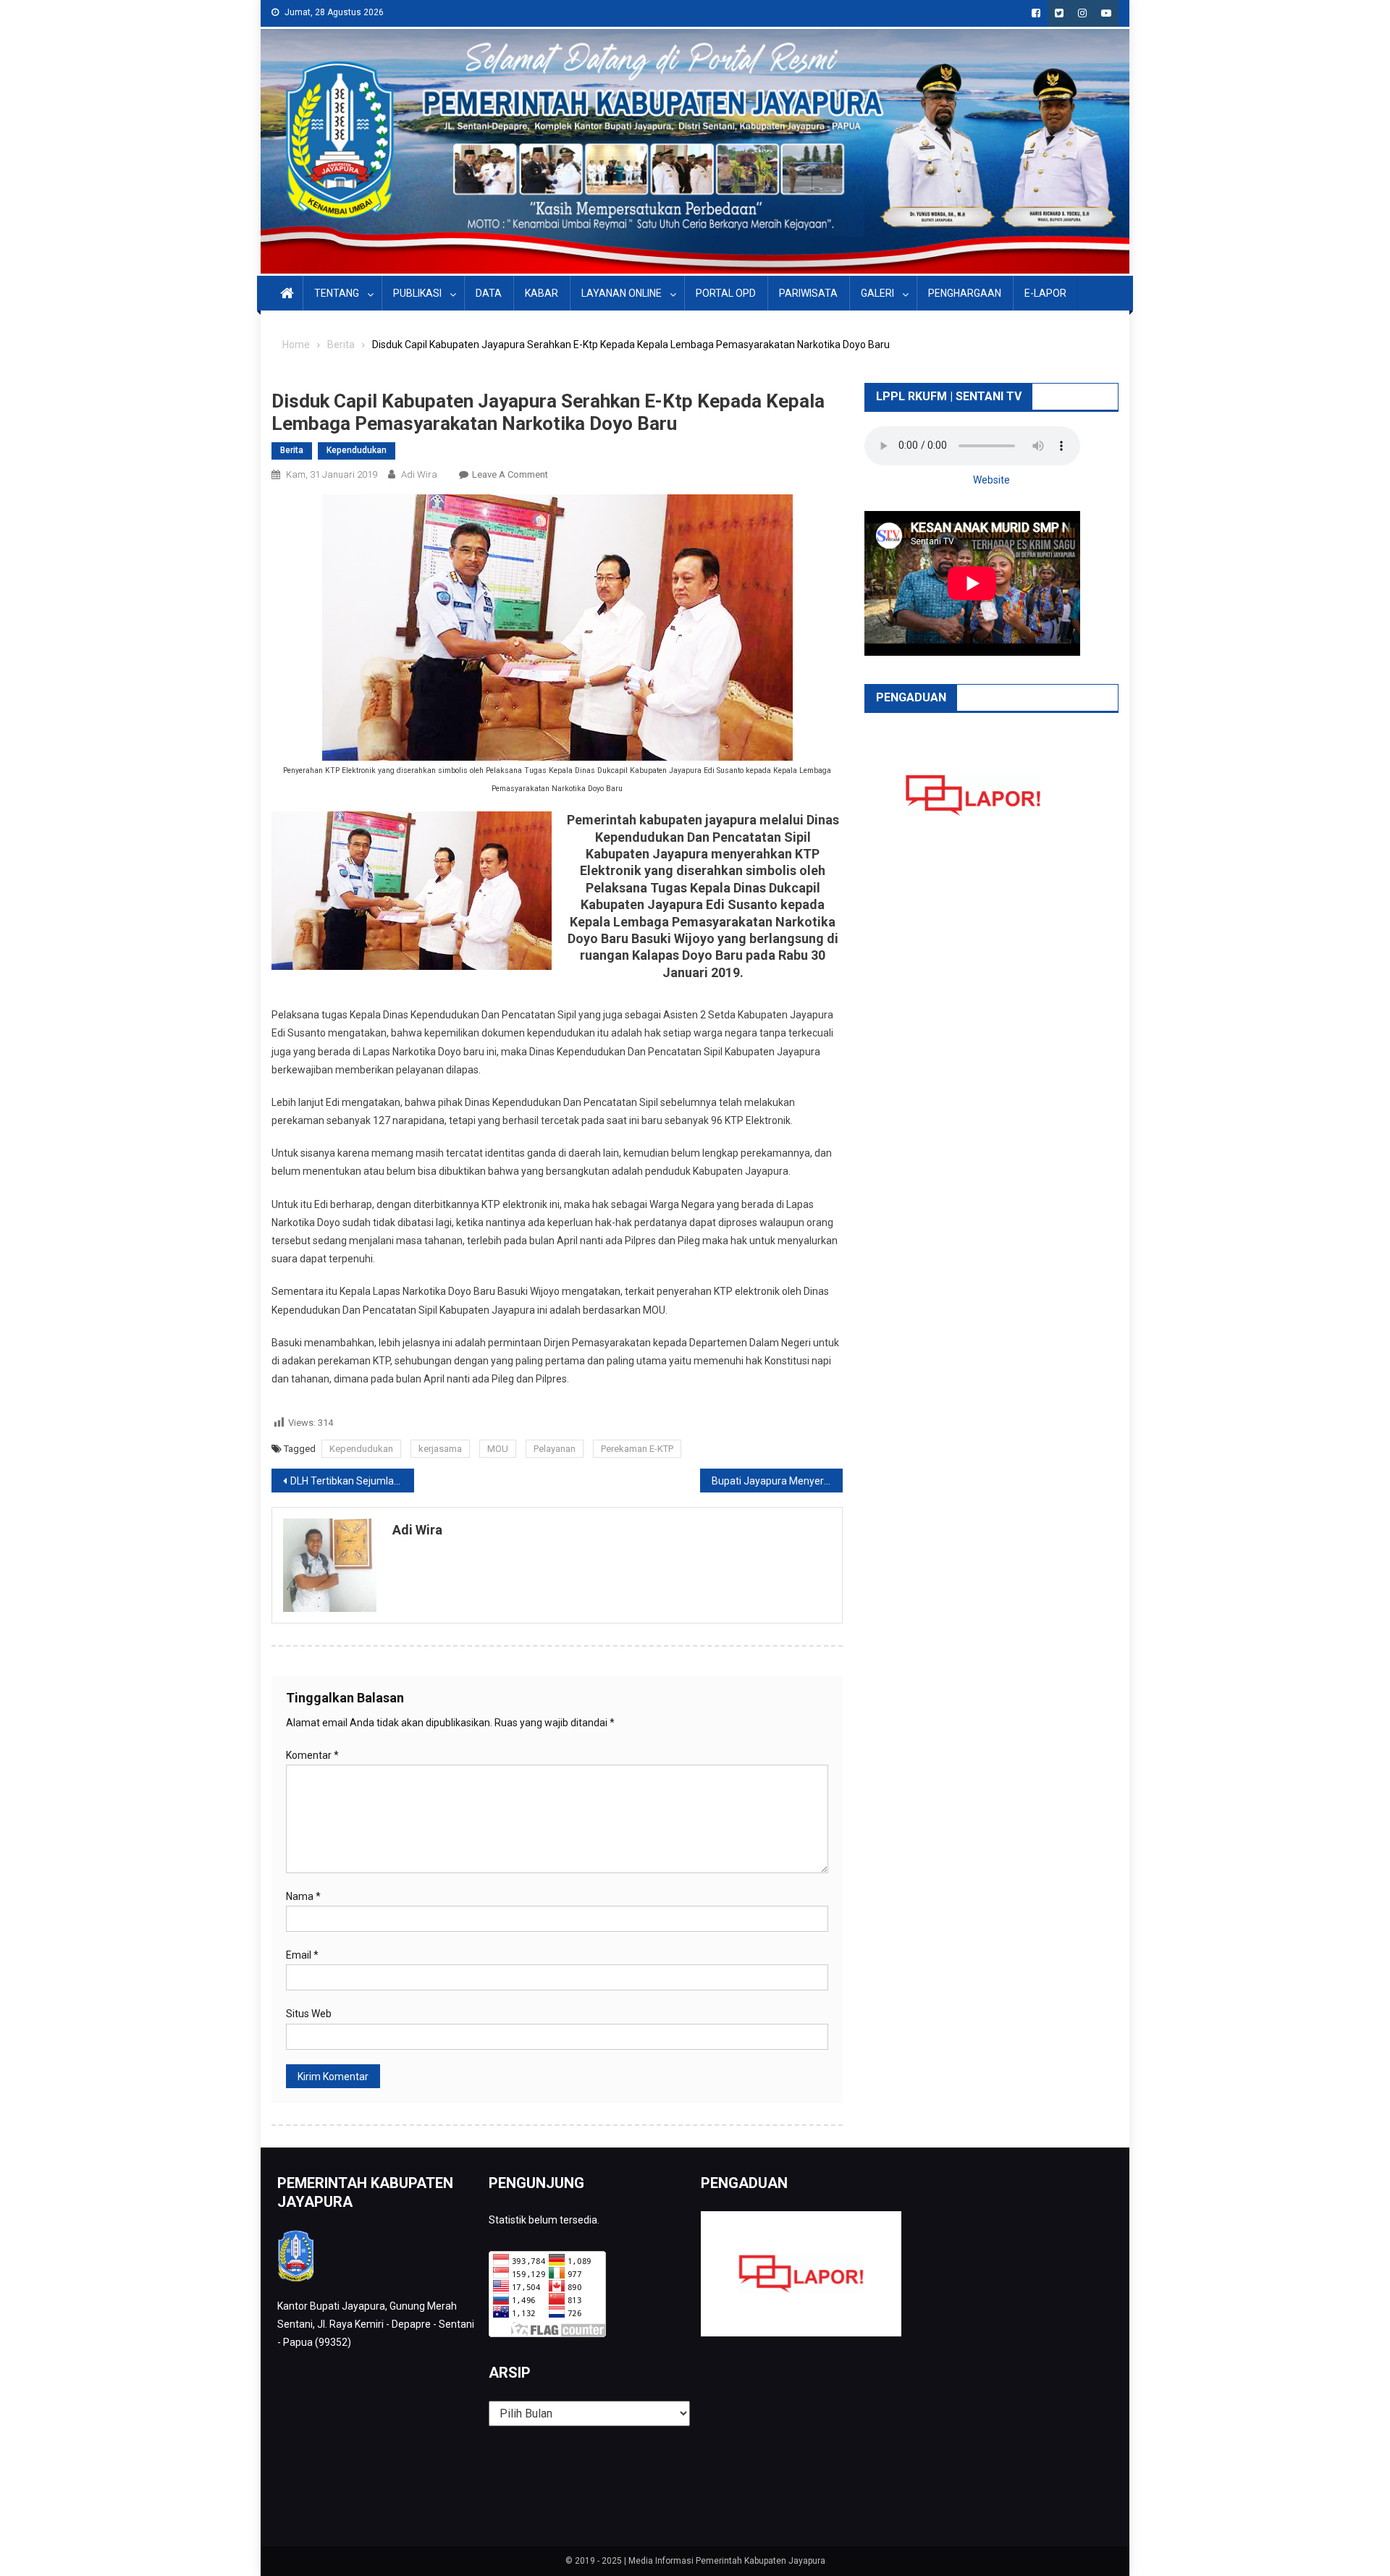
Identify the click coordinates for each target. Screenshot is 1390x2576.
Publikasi (417, 293)
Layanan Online (622, 293)
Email (302, 1955)
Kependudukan (357, 450)
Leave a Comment (510, 474)
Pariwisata (808, 293)
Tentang (337, 293)
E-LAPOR (1045, 293)
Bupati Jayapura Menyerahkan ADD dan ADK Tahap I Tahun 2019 (777, 1481)
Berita (292, 450)
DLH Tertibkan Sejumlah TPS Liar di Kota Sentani (352, 1481)
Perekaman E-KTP (637, 1449)
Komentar (312, 1755)
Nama (303, 1896)
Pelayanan (555, 1449)
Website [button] (991, 480)
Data (489, 293)
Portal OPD (726, 293)
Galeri (877, 293)
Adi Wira (419, 474)
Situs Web (309, 2014)
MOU (498, 1449)
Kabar (542, 293)
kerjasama (440, 1449)
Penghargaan (965, 293)
